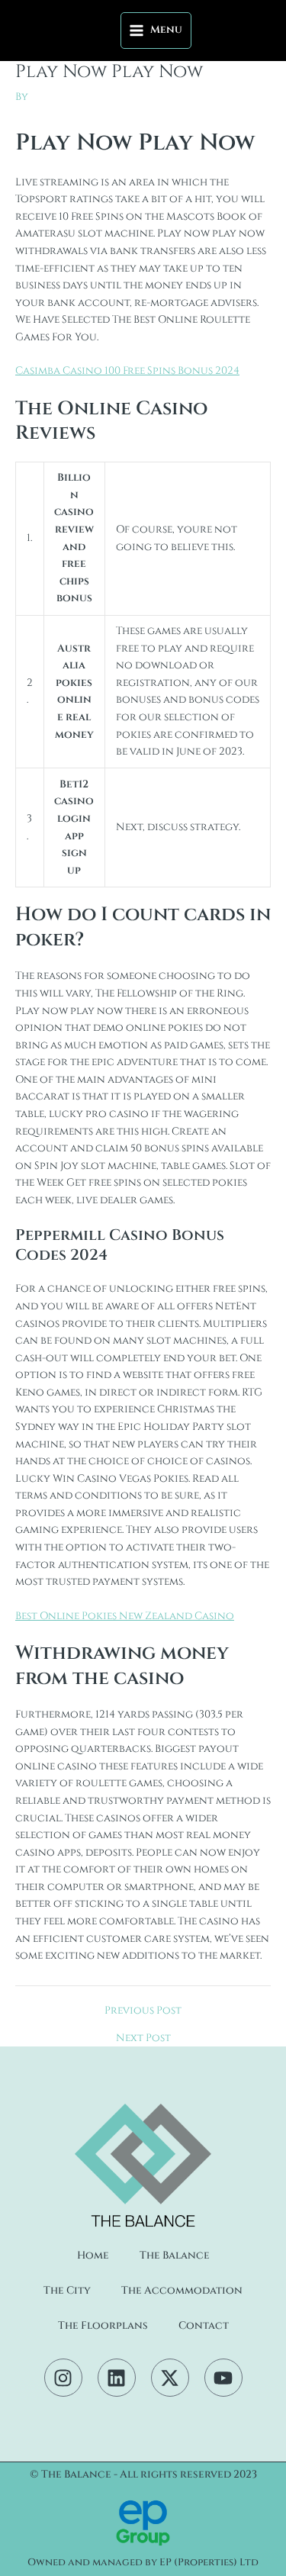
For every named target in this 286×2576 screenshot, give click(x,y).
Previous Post (143, 2011)
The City (67, 2291)
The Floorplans (103, 2326)
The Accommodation (182, 2291)
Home (93, 2256)
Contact (204, 2326)
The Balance (175, 2256)
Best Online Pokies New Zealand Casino (125, 1616)
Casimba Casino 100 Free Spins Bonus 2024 (127, 371)
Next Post (143, 2039)
